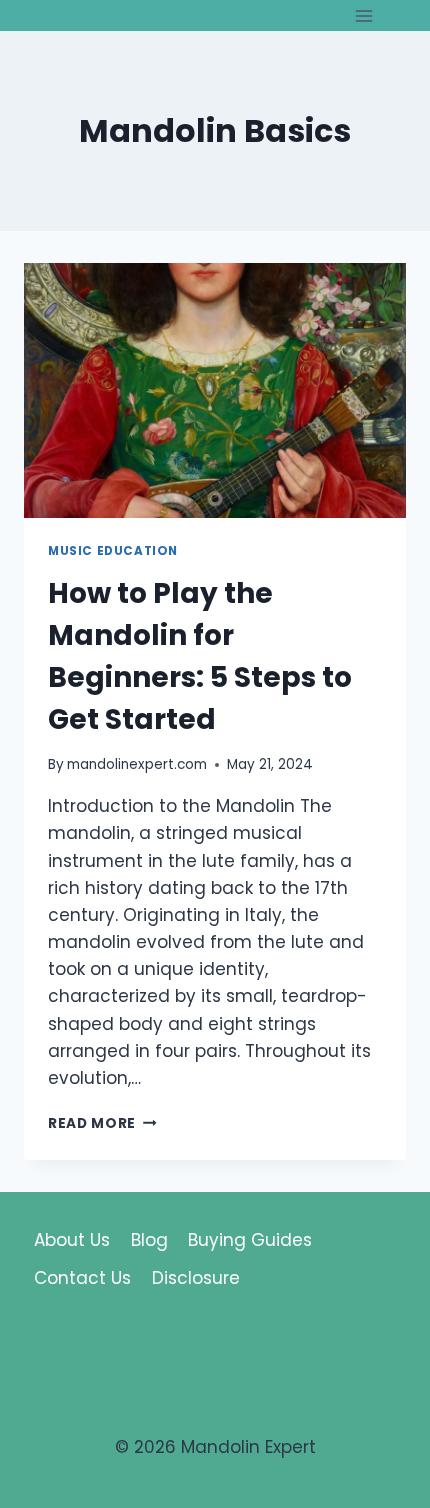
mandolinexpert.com (137, 764)
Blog (149, 1240)
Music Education (113, 551)
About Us (72, 1240)
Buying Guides (250, 1240)
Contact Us (82, 1278)
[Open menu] (363, 15)
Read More (102, 1123)
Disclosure (196, 1278)
